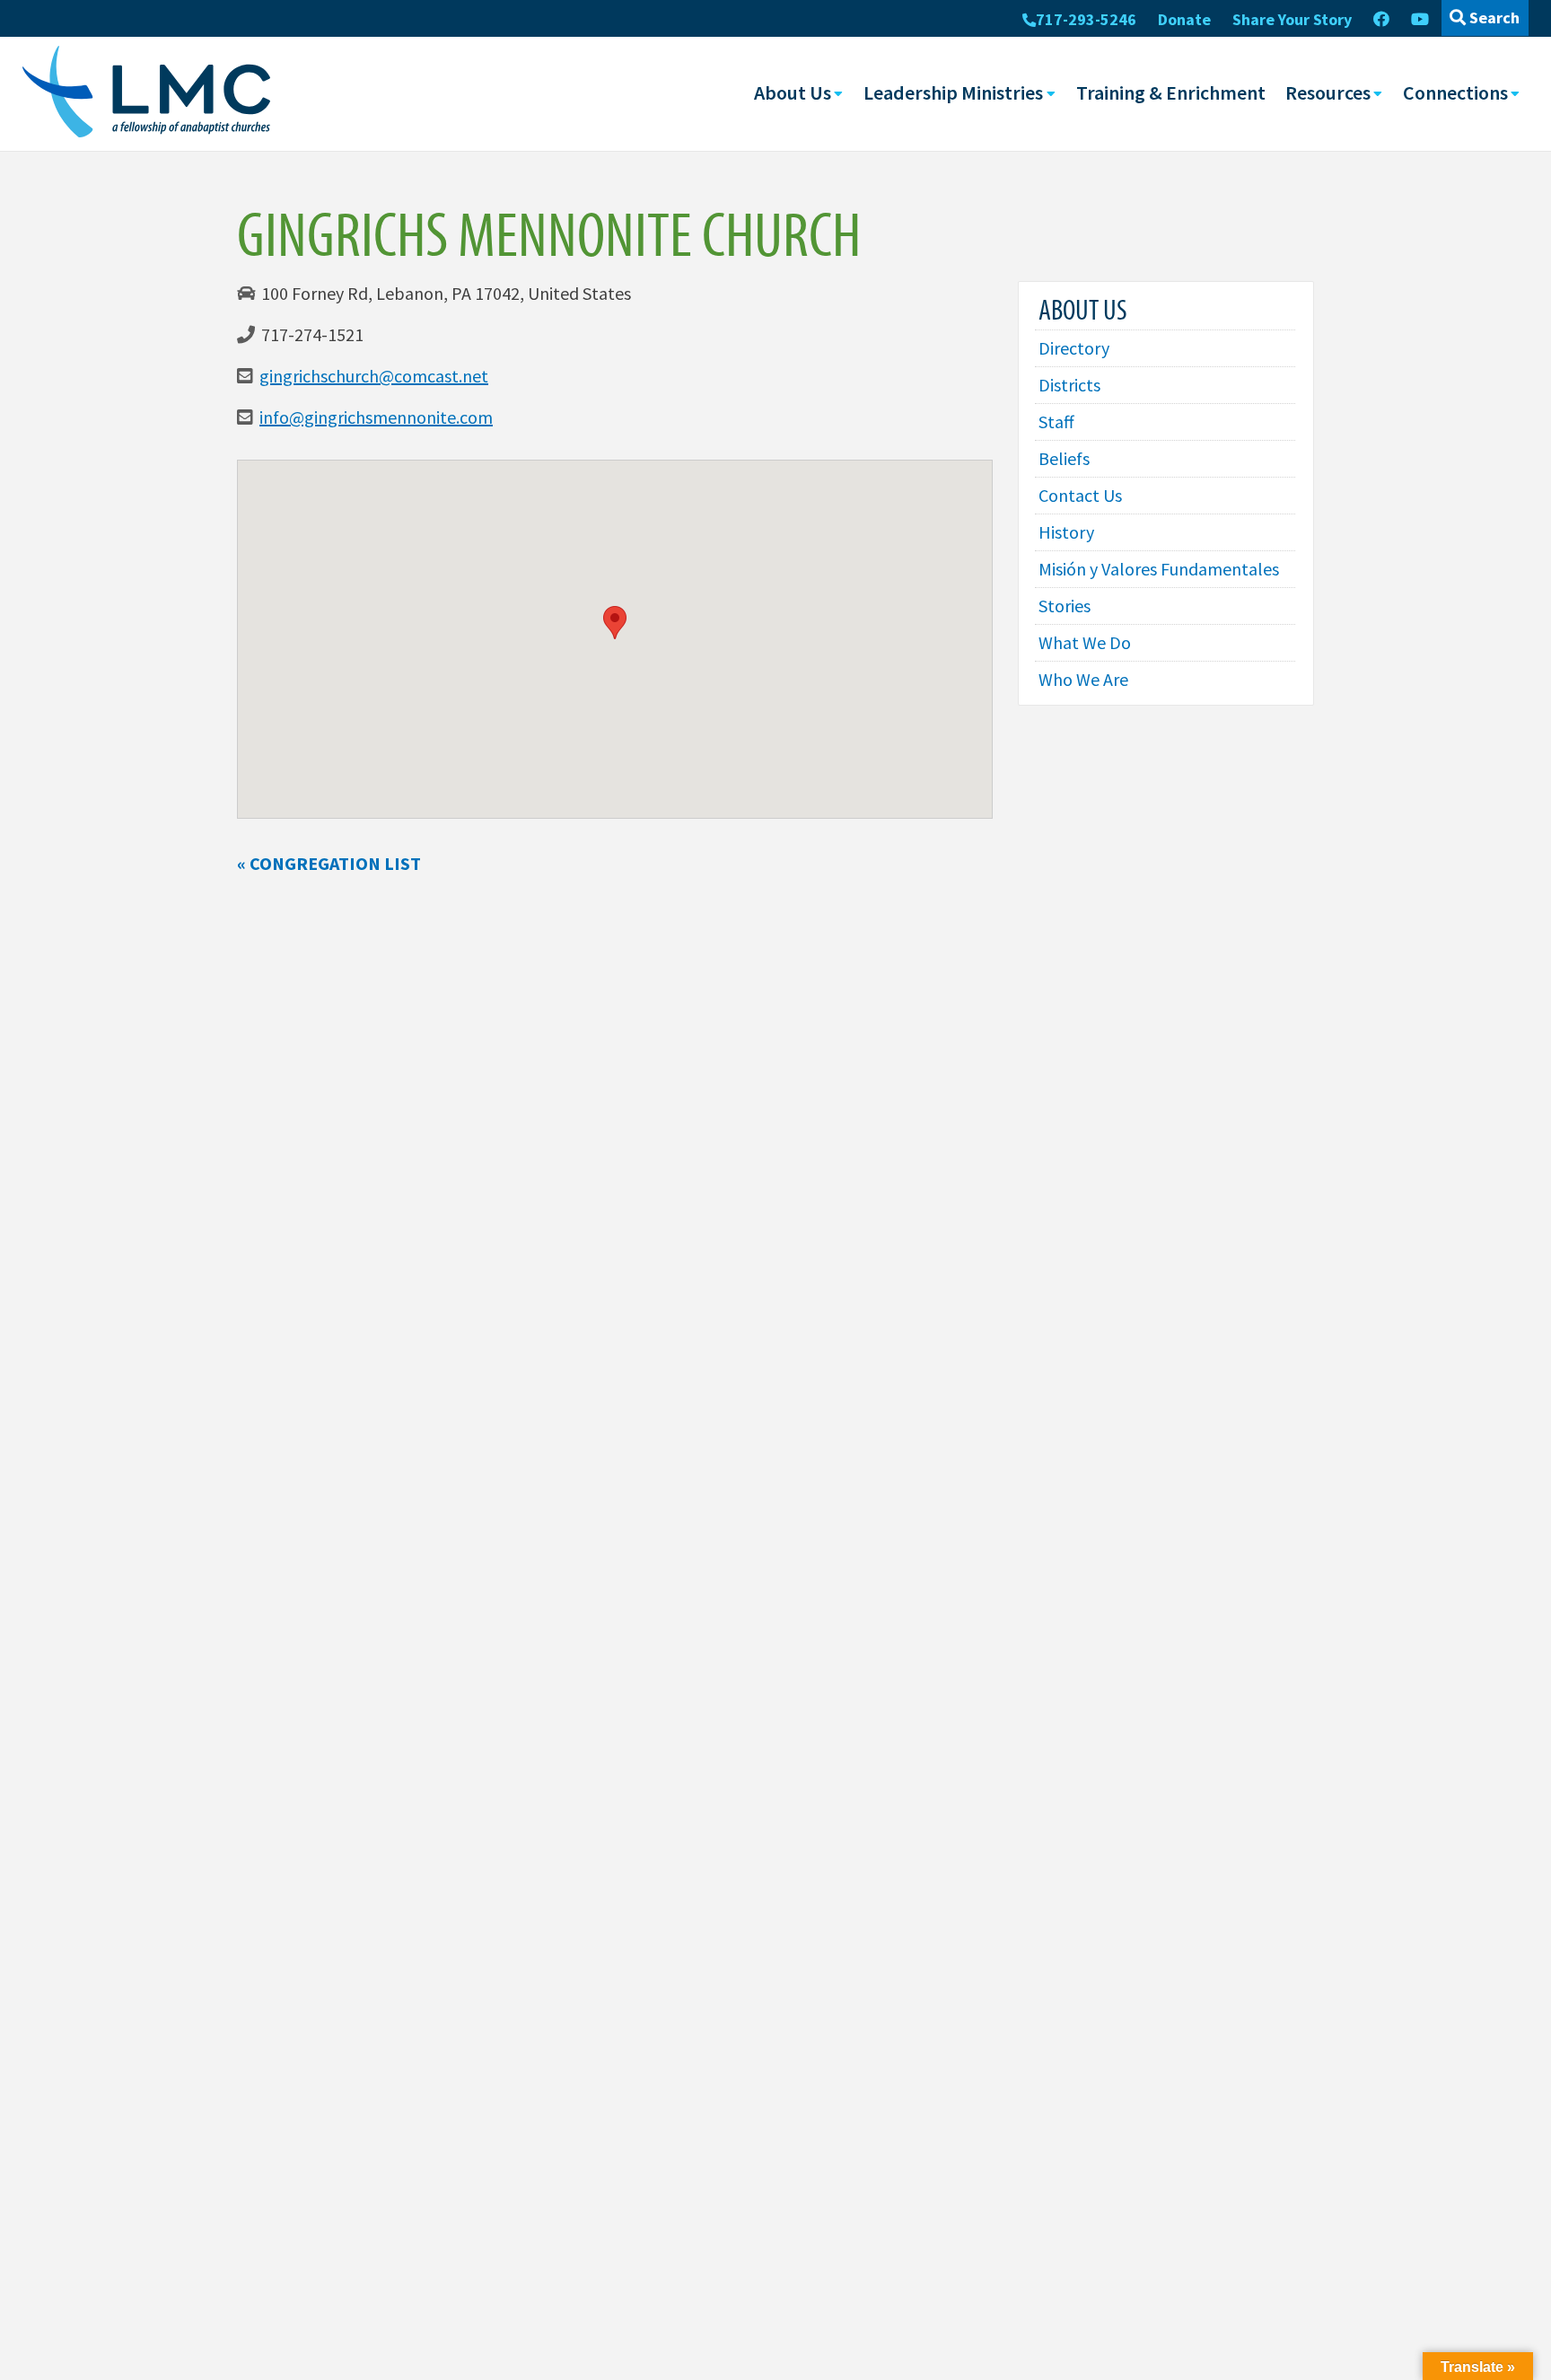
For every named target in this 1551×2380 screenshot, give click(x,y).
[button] (615, 623)
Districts (1069, 385)
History (1066, 532)
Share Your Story (1292, 19)
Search (1493, 18)
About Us (793, 92)
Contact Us (1080, 495)
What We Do (1085, 642)
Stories (1065, 606)
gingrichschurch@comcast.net (374, 376)
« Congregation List (329, 863)
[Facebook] (1381, 20)
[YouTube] (1420, 20)
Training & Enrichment (1171, 92)
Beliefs (1064, 458)
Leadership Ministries (953, 92)
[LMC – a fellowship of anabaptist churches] (146, 93)
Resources (1328, 92)
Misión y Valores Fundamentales (1159, 569)
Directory (1074, 348)
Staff (1056, 422)
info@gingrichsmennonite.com (376, 417)
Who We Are (1083, 679)
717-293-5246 (1086, 19)
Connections (1455, 92)
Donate (1184, 19)
